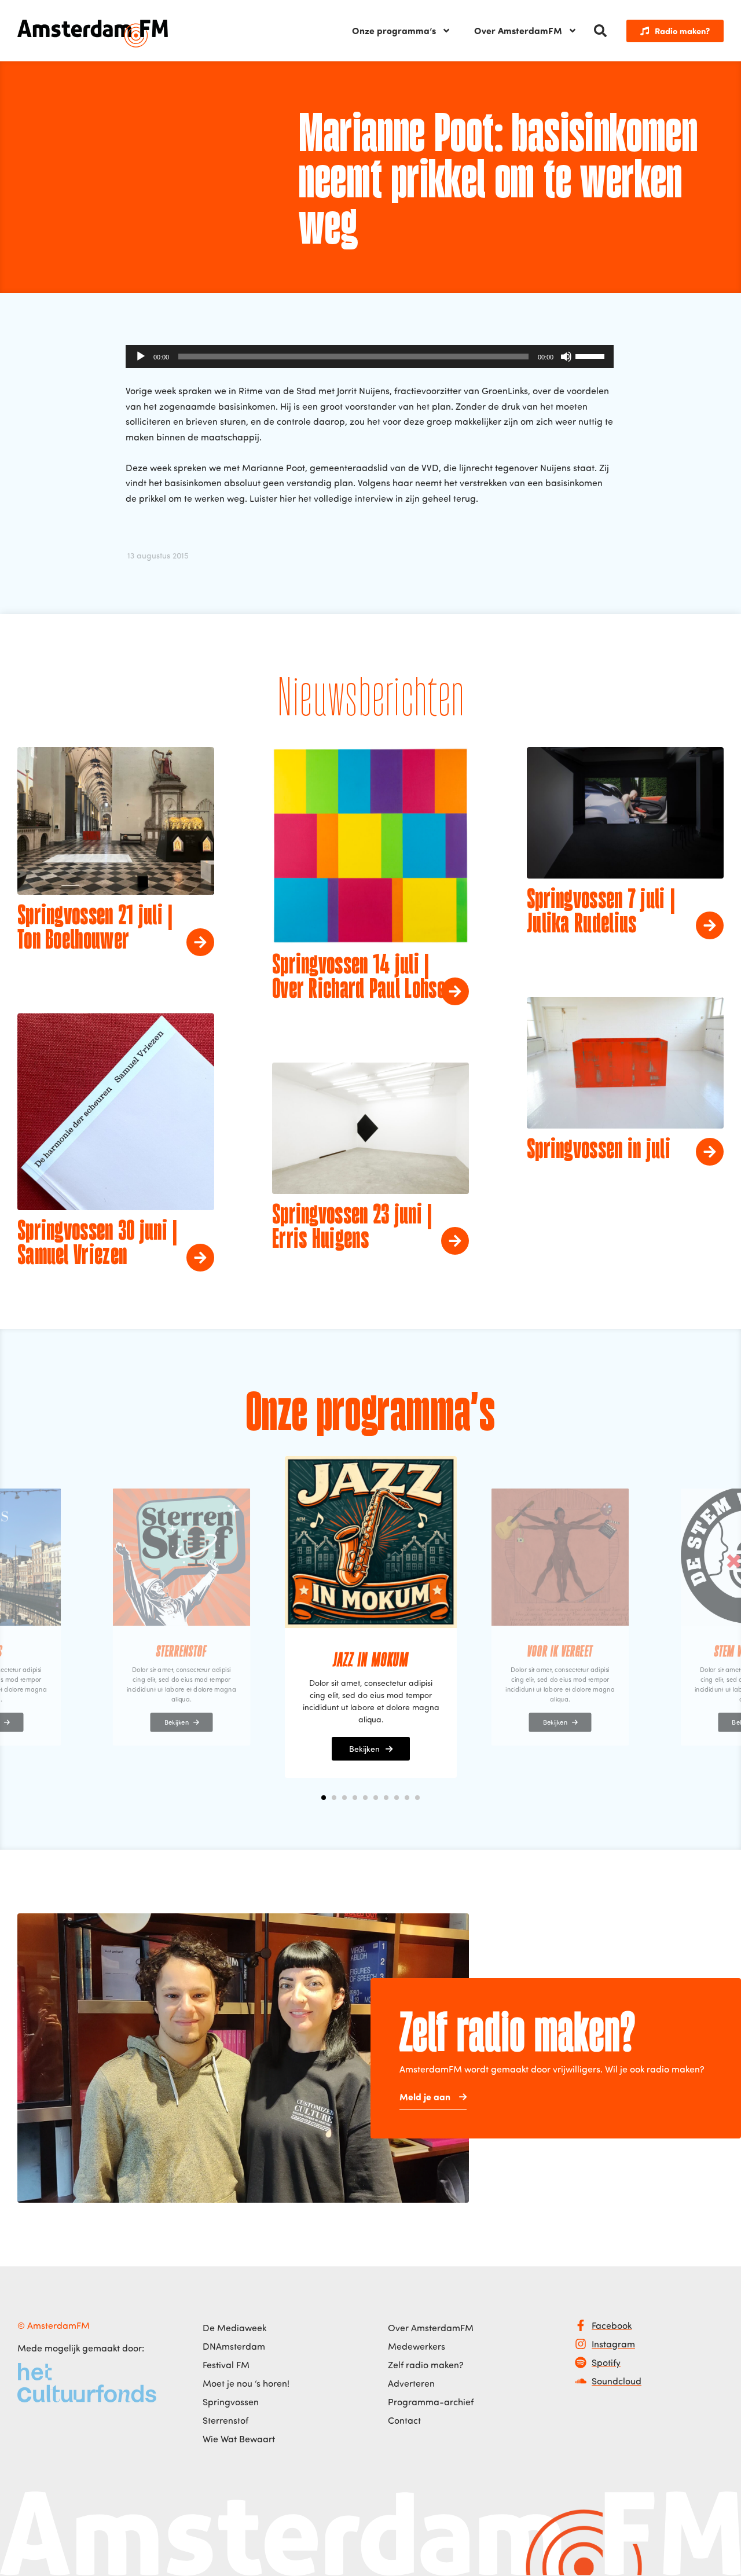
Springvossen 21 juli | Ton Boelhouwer (95, 929)
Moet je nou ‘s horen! (246, 2383)
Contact (404, 2420)
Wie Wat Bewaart (239, 2439)
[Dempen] (566, 357)
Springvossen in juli (599, 1151)
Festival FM (226, 2365)
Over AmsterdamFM (518, 30)
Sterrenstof (225, 2420)
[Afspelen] (141, 357)
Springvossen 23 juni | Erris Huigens (352, 1228)
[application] (370, 357)
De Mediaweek (234, 2328)
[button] (600, 31)
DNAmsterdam (234, 2346)
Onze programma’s (394, 30)
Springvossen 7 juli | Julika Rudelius (601, 913)
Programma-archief (431, 2402)
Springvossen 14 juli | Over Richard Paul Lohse (359, 978)
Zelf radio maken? (426, 2365)
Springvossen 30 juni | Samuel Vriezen (98, 1244)
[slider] (592, 355)
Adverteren (411, 2383)
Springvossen (231, 2402)
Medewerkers (417, 2346)
